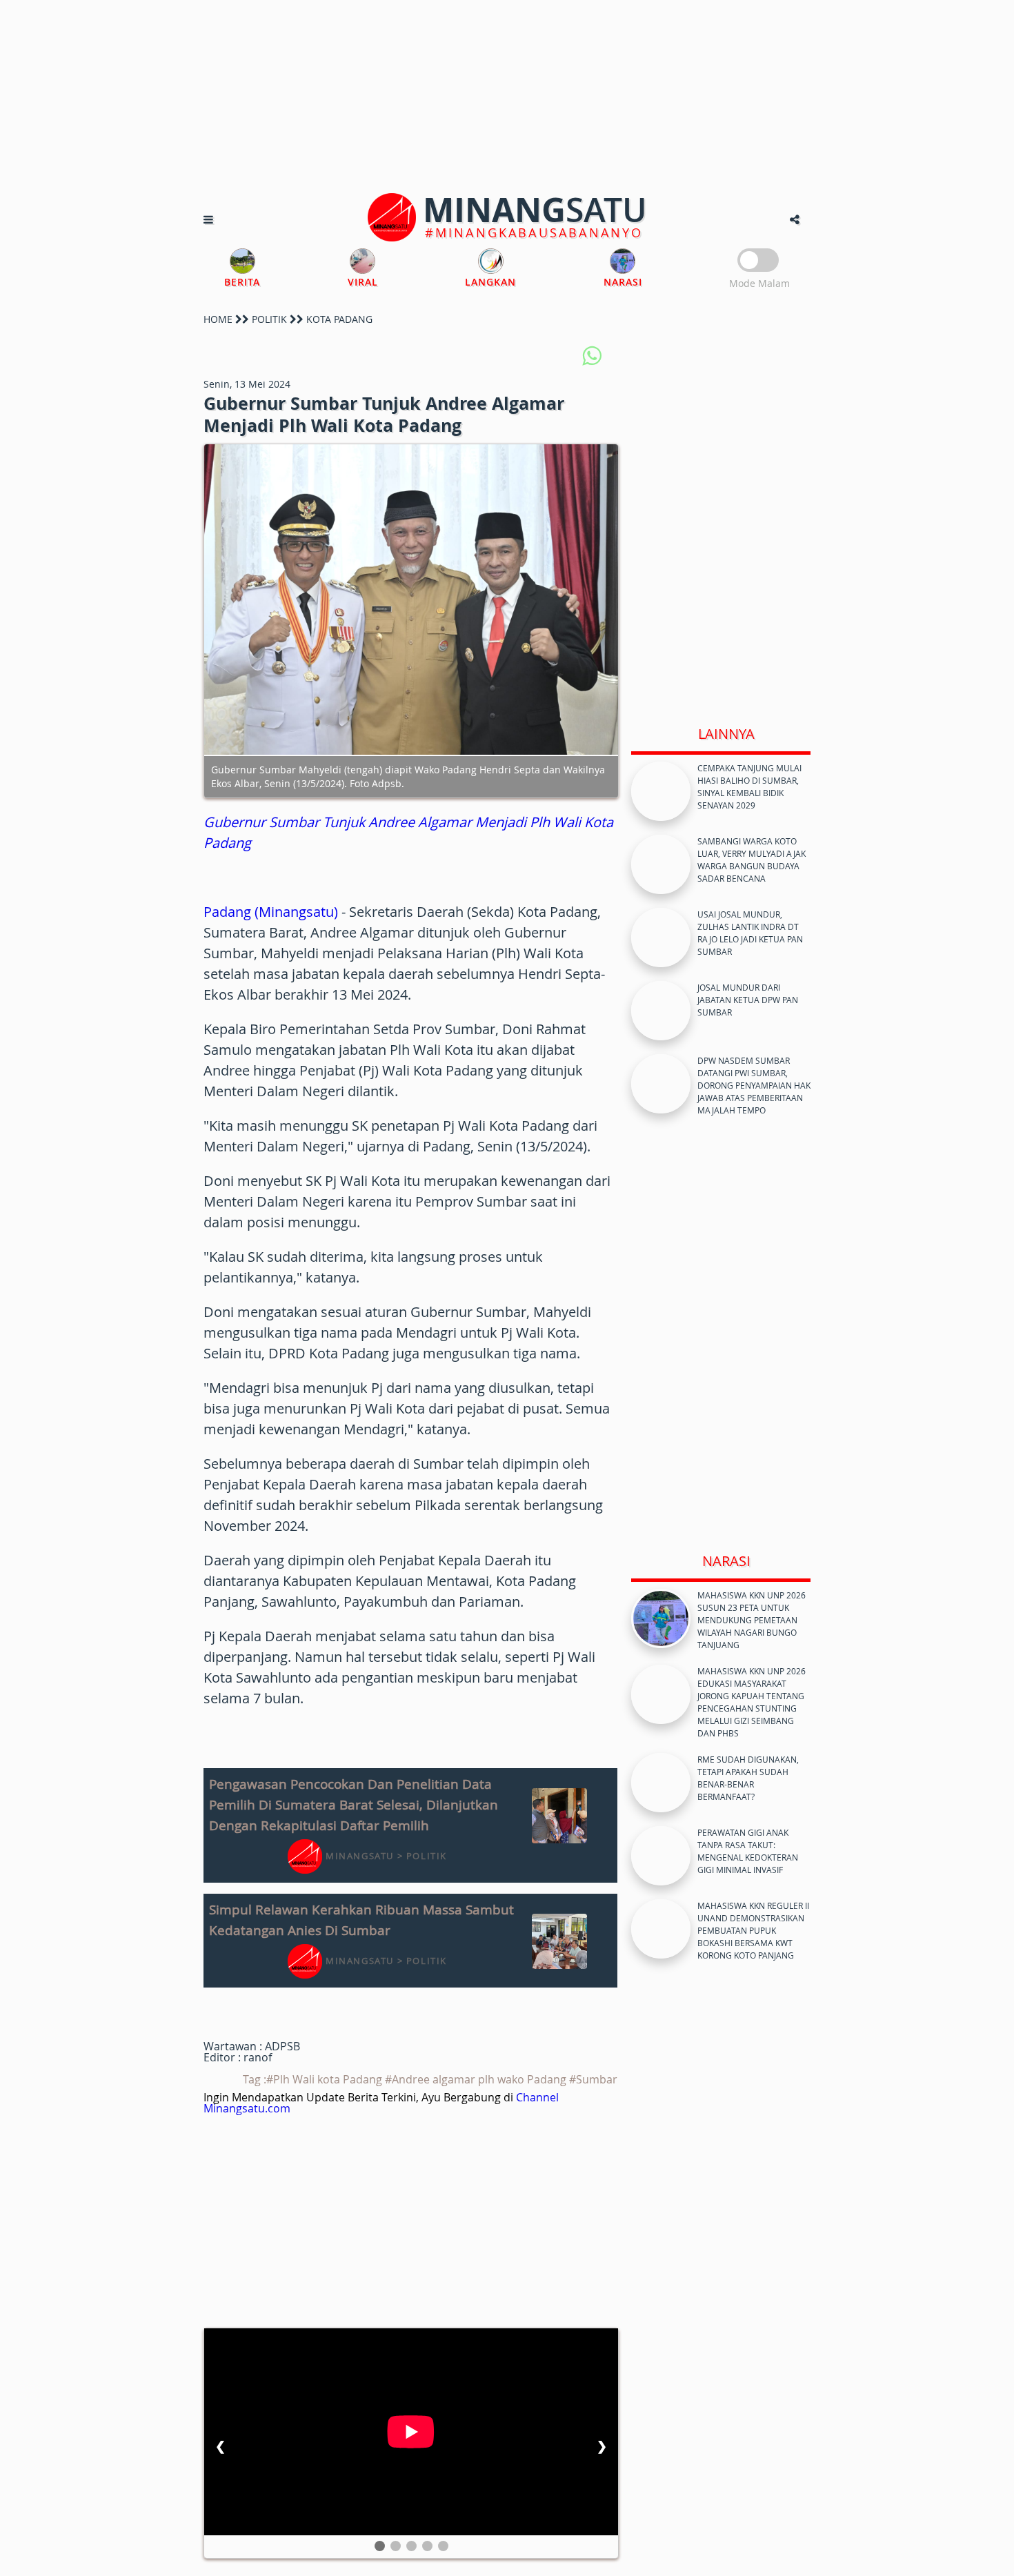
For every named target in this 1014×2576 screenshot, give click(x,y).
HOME (218, 319)
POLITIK (269, 319)
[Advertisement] (507, 97)
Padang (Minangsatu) (271, 912)
